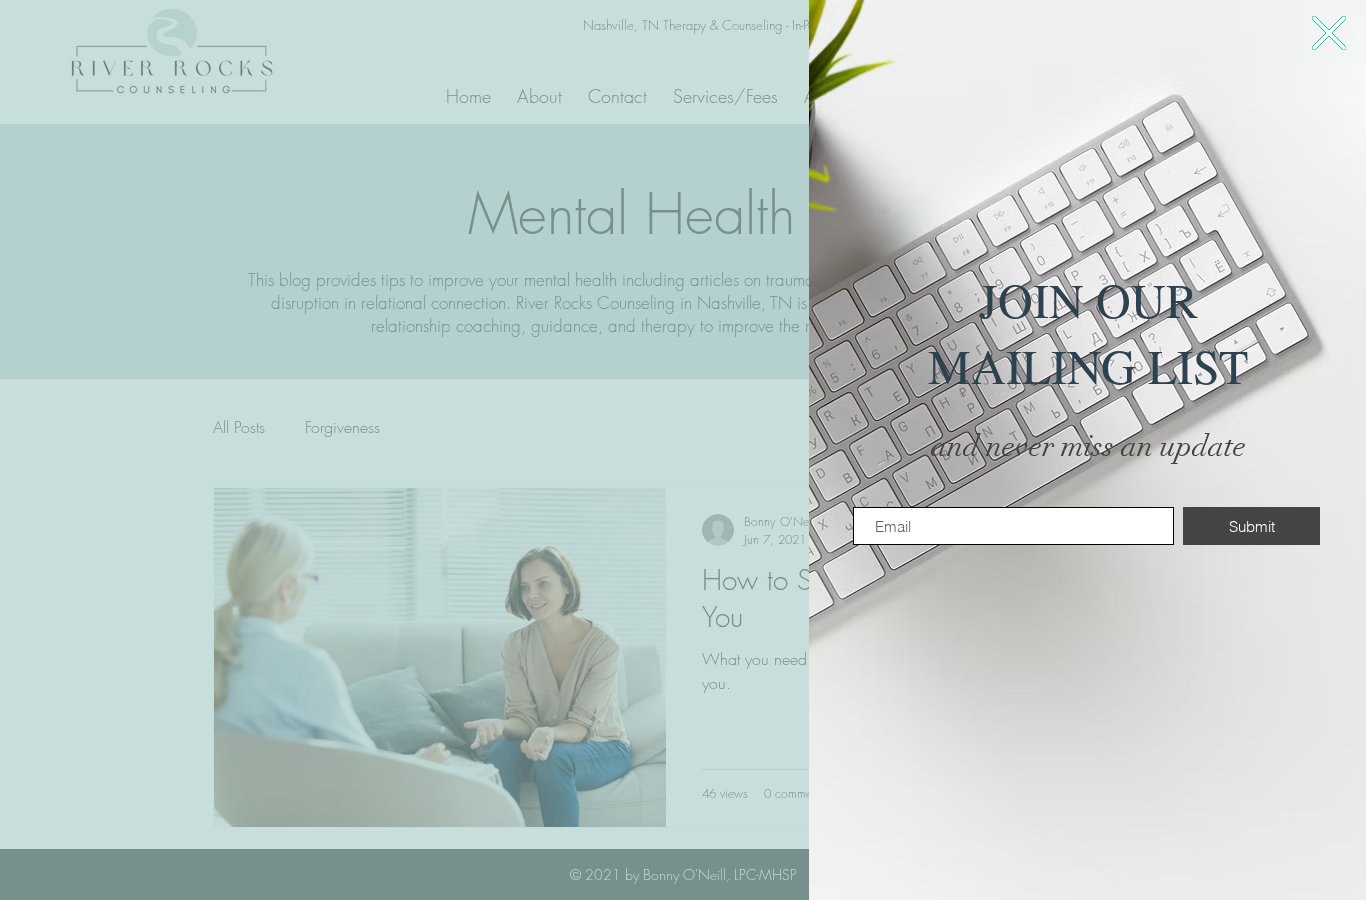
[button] (1329, 33)
